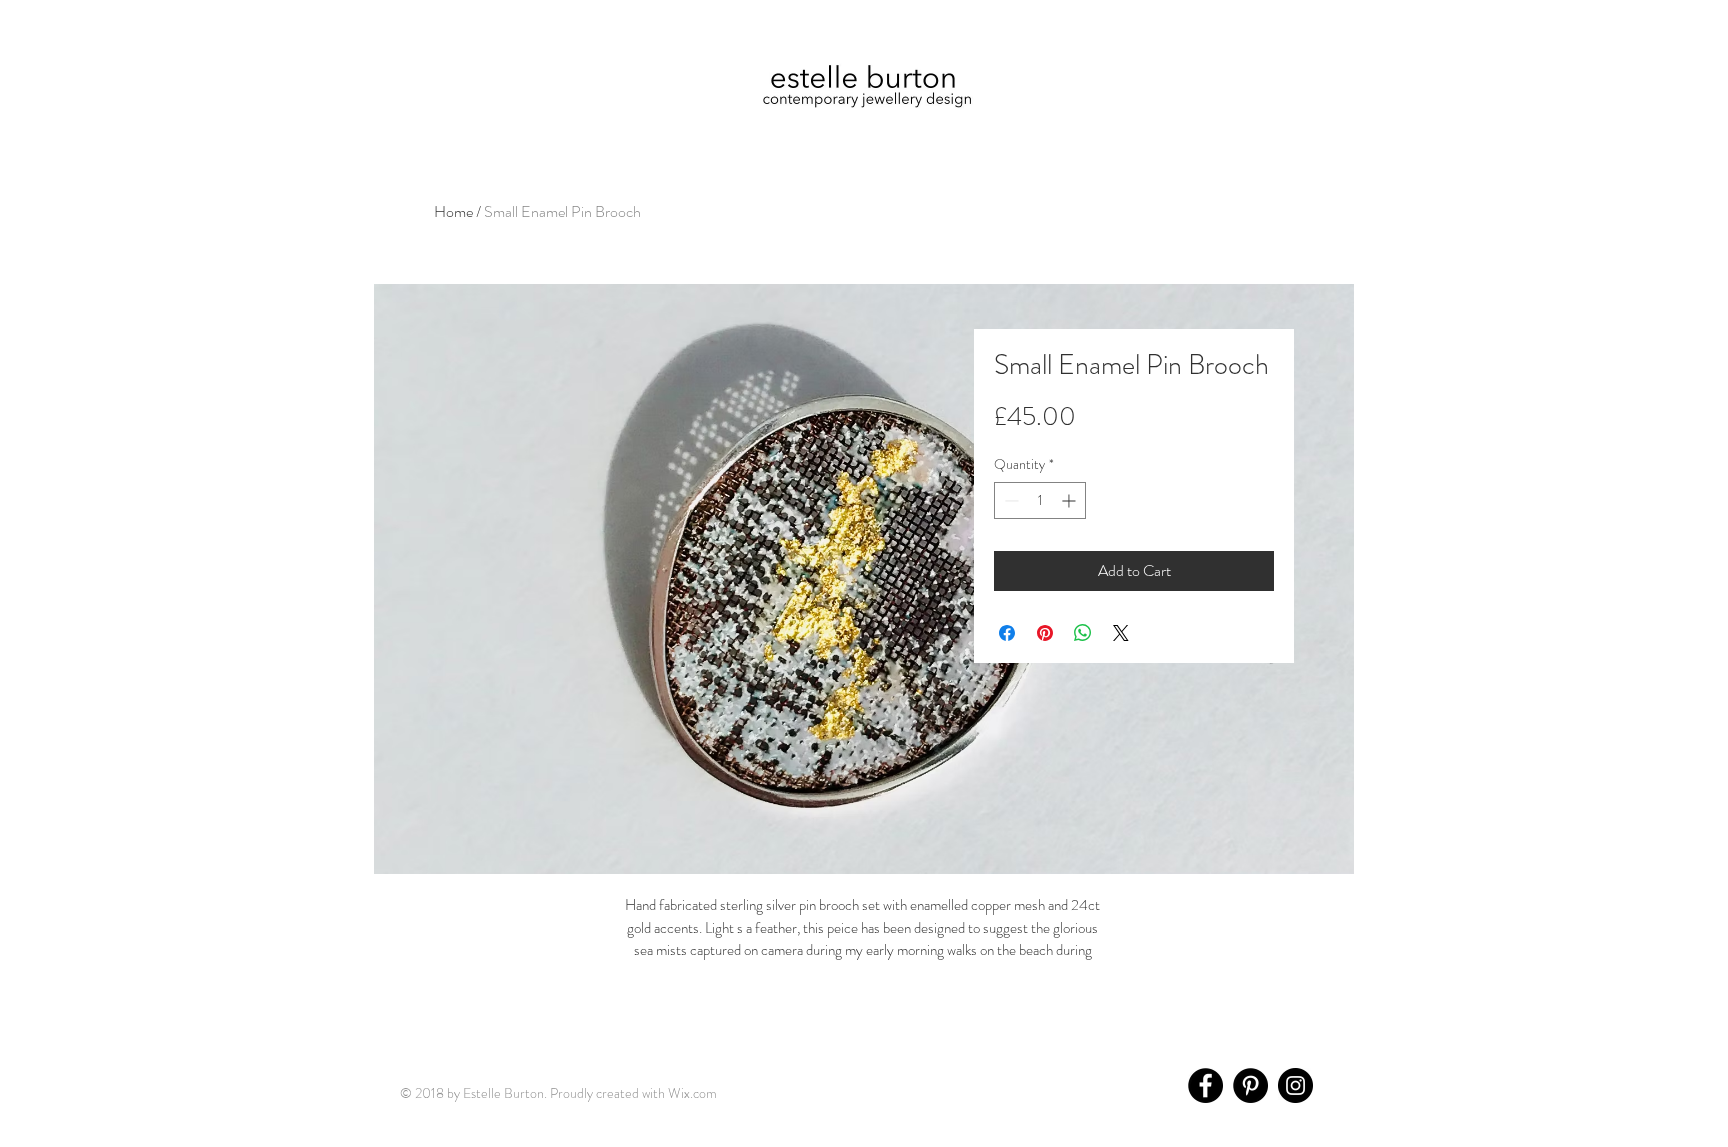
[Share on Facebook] (1007, 633)
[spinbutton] (1040, 500)
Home (453, 211)
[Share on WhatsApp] (1083, 633)
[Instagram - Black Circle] (1295, 1085)
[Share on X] (1121, 633)
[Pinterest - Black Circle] (1250, 1085)
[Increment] (1070, 500)
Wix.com (692, 1093)
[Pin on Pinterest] (1045, 633)
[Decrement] (1009, 500)
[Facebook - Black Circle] (1205, 1085)
